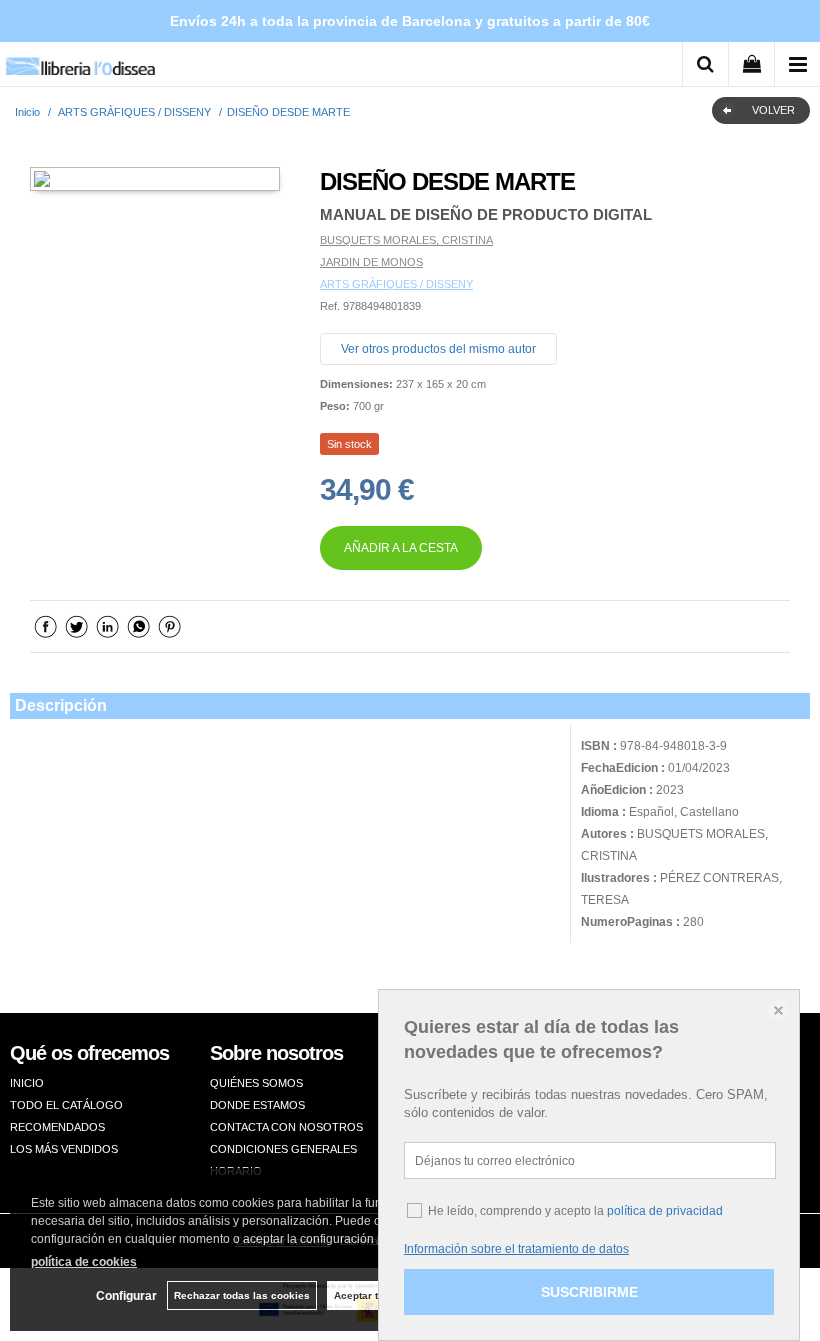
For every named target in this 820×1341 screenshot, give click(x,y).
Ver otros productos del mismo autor (438, 349)
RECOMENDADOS (57, 1127)
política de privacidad (665, 1211)
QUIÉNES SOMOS (256, 1083)
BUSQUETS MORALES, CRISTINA (406, 240)
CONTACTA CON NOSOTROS (286, 1127)
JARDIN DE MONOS (371, 262)
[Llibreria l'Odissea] (80, 59)
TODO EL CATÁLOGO (66, 1105)
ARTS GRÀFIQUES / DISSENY (396, 284)
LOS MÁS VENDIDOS (64, 1149)
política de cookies (84, 1262)
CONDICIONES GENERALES (283, 1149)
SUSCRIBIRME (589, 1292)
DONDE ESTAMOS (257, 1105)
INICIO (27, 1083)
